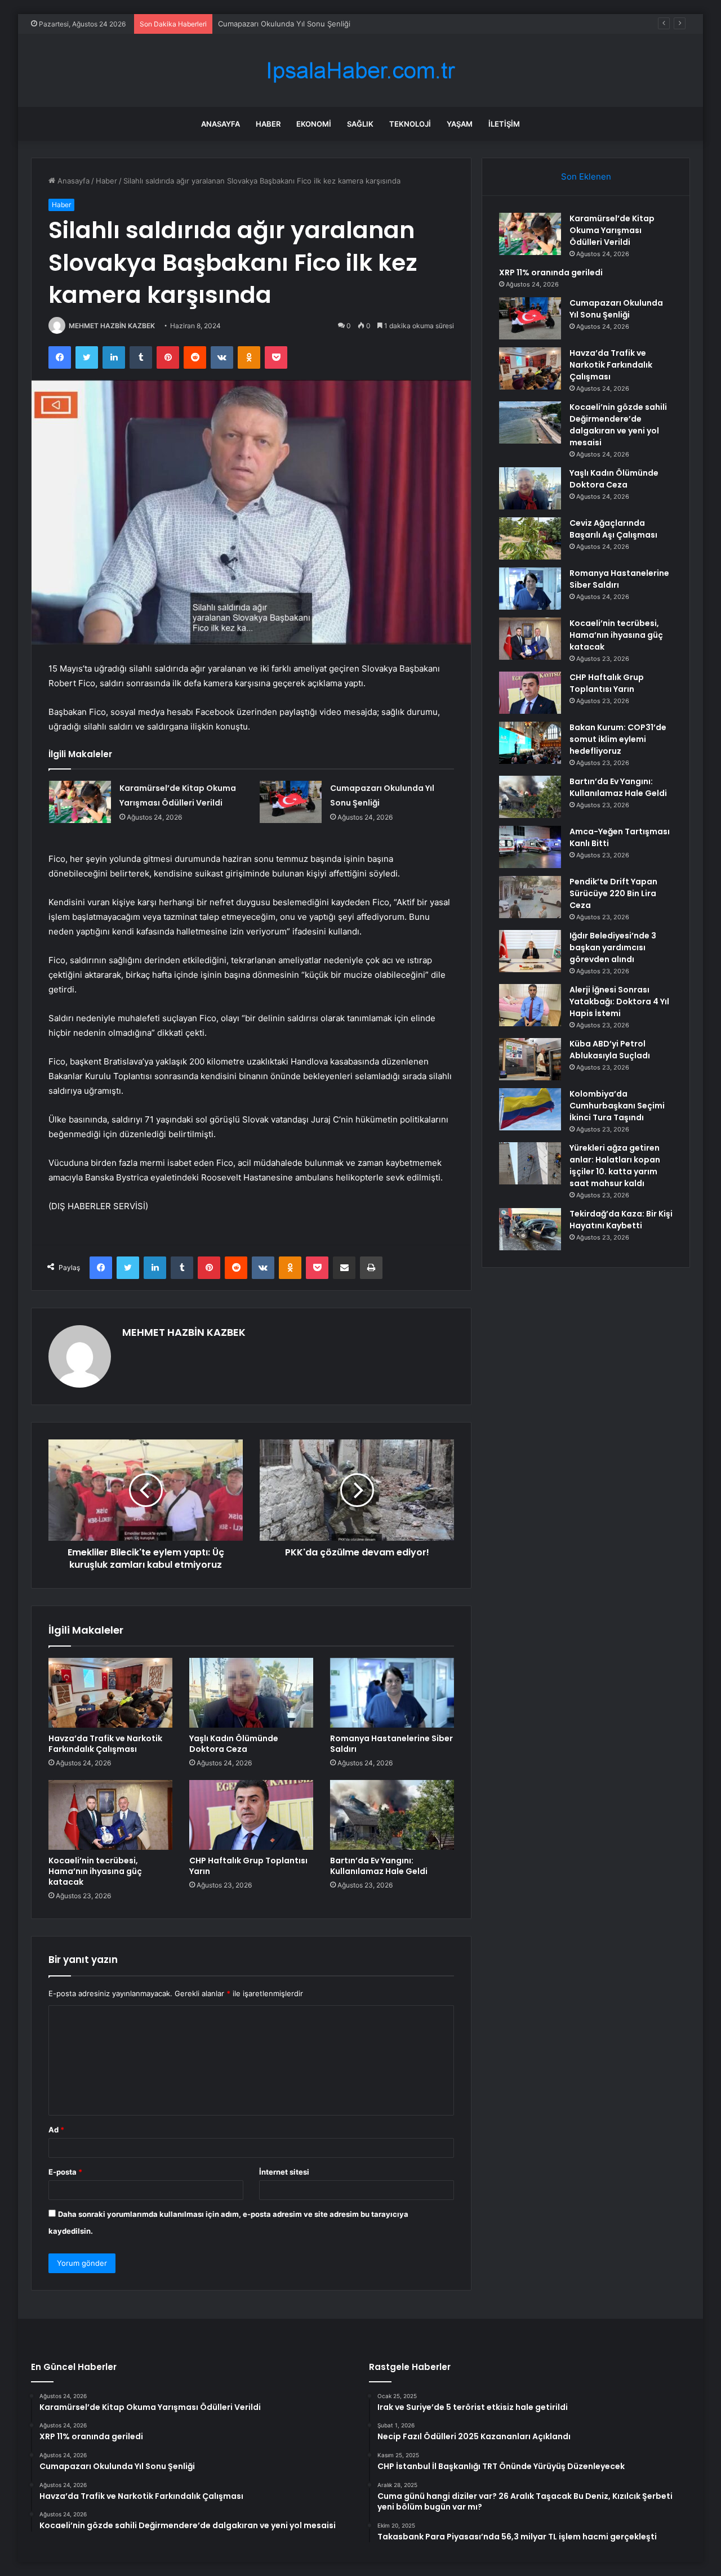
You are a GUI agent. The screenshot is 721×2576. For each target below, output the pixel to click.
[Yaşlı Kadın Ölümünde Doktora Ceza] (251, 1693)
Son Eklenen (586, 176)
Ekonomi (314, 124)
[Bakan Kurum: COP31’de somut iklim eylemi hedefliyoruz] (530, 743)
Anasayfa (221, 124)
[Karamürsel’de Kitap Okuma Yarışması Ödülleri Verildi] (80, 802)
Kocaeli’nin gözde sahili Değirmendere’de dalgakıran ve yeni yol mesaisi (618, 425)
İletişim (504, 124)
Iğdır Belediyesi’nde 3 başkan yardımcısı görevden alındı (613, 947)
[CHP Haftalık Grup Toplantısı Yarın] (251, 1815)
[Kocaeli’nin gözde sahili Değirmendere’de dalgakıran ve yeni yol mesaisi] (530, 422)
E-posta (65, 2172)
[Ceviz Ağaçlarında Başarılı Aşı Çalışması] (530, 538)
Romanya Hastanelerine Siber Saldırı (391, 1744)
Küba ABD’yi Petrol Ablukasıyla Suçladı (610, 1050)
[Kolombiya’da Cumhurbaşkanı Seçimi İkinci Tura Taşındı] (530, 1109)
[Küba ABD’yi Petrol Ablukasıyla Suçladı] (530, 1059)
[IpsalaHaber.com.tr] (360, 71)
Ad (56, 2130)
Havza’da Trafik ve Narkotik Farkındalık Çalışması (105, 1744)
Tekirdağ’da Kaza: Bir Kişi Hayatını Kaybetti (621, 1220)
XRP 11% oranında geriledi (551, 272)
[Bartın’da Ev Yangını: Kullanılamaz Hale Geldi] (392, 1815)
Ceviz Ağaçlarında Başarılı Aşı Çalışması (613, 529)
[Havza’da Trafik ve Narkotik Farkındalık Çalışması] (110, 1693)
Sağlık (360, 124)
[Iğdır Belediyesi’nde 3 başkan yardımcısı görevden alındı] (530, 951)
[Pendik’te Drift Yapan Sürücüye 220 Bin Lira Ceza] (530, 897)
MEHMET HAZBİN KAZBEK (112, 326)
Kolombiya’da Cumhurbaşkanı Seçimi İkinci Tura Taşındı (617, 1106)
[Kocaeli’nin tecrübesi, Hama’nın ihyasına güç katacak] (110, 1815)
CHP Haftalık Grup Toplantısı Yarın (248, 1866)
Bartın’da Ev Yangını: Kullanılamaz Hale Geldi (379, 1866)
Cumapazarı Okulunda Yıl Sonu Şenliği (284, 24)
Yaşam (460, 124)
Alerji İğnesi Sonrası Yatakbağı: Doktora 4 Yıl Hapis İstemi (619, 1001)
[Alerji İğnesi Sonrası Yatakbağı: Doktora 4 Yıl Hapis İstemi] (530, 1005)
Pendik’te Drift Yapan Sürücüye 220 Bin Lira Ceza (613, 893)
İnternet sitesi (284, 2172)
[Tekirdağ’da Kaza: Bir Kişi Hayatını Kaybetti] (530, 1229)
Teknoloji (410, 124)
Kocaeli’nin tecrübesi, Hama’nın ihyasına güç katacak (95, 1871)
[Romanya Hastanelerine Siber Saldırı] (392, 1693)
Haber (268, 124)
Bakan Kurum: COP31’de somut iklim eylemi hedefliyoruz (618, 739)
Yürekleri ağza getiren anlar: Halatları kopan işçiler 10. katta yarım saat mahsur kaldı (615, 1166)
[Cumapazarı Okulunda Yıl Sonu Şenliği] (291, 802)
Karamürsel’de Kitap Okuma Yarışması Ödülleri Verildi (612, 230)
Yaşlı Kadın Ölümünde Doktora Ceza (234, 1744)
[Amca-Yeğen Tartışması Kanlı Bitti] (530, 847)
